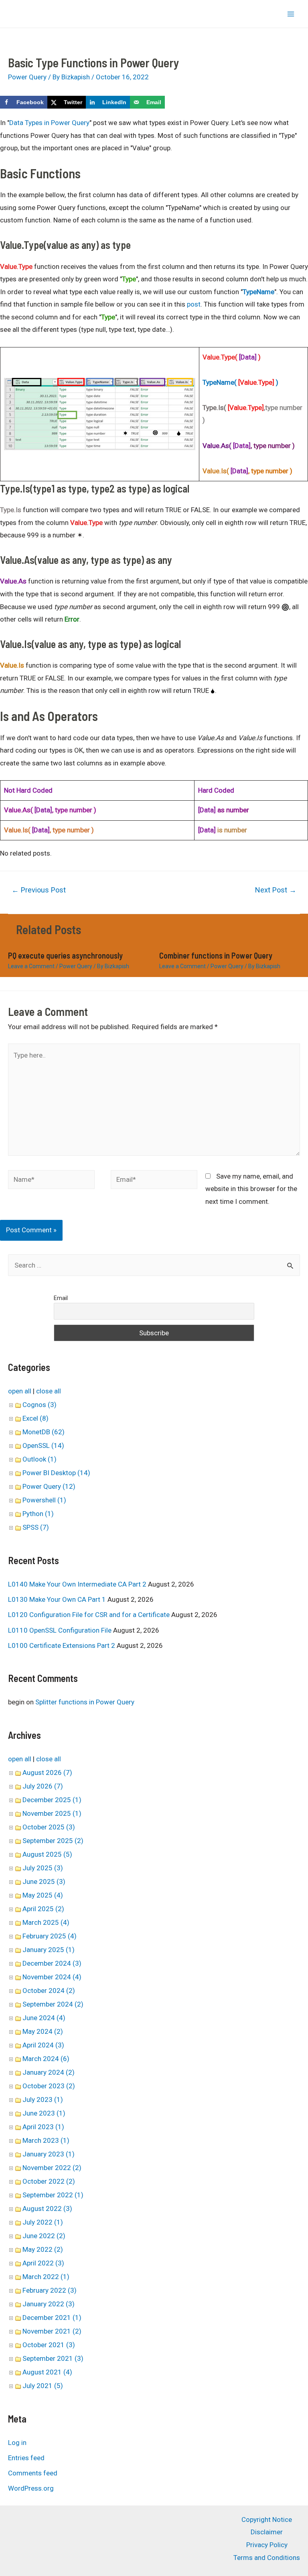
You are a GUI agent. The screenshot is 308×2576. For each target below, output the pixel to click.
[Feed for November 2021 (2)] (84, 2331)
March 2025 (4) (46, 1922)
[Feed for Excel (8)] (52, 1418)
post (194, 304)
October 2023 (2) (49, 2086)
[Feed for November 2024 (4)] (84, 1977)
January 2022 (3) (49, 2304)
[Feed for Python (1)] (57, 1514)
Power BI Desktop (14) (56, 1473)
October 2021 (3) (49, 2345)
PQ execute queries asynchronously (65, 955)
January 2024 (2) (49, 2072)
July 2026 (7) (43, 1786)
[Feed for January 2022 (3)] (78, 2304)
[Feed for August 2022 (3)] (75, 2209)
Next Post (276, 890)
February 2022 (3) (50, 2290)
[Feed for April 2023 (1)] (67, 2127)
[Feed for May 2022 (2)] (66, 2249)
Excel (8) (35, 1418)
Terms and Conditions (267, 2558)
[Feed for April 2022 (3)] (67, 2263)
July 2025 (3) (43, 1868)
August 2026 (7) (47, 1773)
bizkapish (21, 14)
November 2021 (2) (52, 2331)
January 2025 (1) (49, 1950)
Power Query (27, 77)
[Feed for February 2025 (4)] (80, 1936)
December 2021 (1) (52, 2318)
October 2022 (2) (49, 2181)
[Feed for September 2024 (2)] (86, 2004)
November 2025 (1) (52, 1813)
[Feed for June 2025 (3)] (68, 1882)
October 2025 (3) (49, 1827)
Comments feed (33, 2473)
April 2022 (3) (43, 2263)
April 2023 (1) (43, 2127)
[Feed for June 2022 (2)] (68, 2236)
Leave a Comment (31, 966)
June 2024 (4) (44, 2018)
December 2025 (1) (52, 1800)
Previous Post (39, 890)
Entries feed (26, 2458)
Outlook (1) (40, 1459)
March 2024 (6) (46, 2059)
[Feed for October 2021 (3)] (78, 2345)
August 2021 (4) (47, 2372)
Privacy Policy (267, 2545)
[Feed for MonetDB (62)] (68, 1432)
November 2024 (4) (52, 1977)
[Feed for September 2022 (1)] (86, 2195)
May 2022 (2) (43, 2249)
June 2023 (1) (44, 2113)
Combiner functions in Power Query (216, 955)
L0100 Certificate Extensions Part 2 (62, 1645)
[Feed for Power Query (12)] (78, 1486)
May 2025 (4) (43, 1895)
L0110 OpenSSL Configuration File (60, 1630)
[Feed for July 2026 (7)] (66, 1786)
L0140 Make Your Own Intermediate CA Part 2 (77, 1584)
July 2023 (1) (43, 2100)
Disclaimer (267, 2532)
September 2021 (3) (53, 2358)
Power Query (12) (49, 1486)
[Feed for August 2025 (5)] (75, 1854)
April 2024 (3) (43, 2045)
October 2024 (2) (49, 1991)
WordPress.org (31, 2488)
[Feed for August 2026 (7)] (75, 1773)
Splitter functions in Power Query (85, 1702)
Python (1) (38, 1514)
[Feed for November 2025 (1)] (84, 1813)
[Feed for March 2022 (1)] (72, 2277)
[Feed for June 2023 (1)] (68, 2113)
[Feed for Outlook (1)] (60, 1459)
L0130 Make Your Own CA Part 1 (57, 1599)
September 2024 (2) (53, 2004)
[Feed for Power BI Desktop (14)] (93, 1473)
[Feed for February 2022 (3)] (80, 2290)
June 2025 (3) (44, 1882)
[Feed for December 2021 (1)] (84, 2318)
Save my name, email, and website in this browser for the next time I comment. (251, 1189)
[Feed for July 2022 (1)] (66, 2222)
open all (20, 1391)
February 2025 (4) (50, 1936)
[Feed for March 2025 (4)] (72, 1922)
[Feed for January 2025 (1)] (78, 1950)
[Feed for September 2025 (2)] (86, 1841)
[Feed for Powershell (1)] (69, 1500)
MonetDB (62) (44, 1432)
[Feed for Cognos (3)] (60, 1405)
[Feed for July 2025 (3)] (66, 1868)
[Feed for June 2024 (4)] (68, 2018)
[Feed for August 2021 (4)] (75, 2372)
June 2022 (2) (44, 2236)
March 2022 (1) (46, 2277)
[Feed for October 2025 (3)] (78, 1827)
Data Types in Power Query (49, 123)
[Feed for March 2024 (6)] (72, 2059)
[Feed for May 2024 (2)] (66, 2031)
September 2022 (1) (53, 2195)
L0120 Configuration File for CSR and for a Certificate (89, 1615)
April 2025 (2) (43, 1909)
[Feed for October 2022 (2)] (78, 2181)
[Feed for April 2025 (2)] (67, 1909)
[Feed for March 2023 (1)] (72, 2140)
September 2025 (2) (53, 1841)
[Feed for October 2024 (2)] (78, 1991)
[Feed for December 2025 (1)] (84, 1800)
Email (61, 1298)
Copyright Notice (267, 2519)
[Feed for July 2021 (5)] (66, 2386)
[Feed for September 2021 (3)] (86, 2358)
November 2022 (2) (52, 2168)
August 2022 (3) (47, 2209)
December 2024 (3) (52, 1963)
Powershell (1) (44, 1500)
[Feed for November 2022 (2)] (84, 2168)
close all (49, 1391)
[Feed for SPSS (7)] (52, 1527)
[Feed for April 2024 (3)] (67, 2045)
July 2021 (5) (43, 2386)
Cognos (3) (40, 1405)
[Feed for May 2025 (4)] (66, 1895)
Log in (17, 2443)
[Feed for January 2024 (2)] (78, 2072)
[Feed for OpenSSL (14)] (67, 1445)
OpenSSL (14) (43, 1445)
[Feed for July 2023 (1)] (66, 2100)
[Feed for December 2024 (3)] (84, 1963)
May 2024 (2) (43, 2031)
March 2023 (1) (46, 2140)
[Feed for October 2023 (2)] (78, 2086)
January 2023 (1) (49, 2154)
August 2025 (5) (47, 1854)
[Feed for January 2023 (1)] (78, 2154)
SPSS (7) (36, 1527)
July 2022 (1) (43, 2222)
